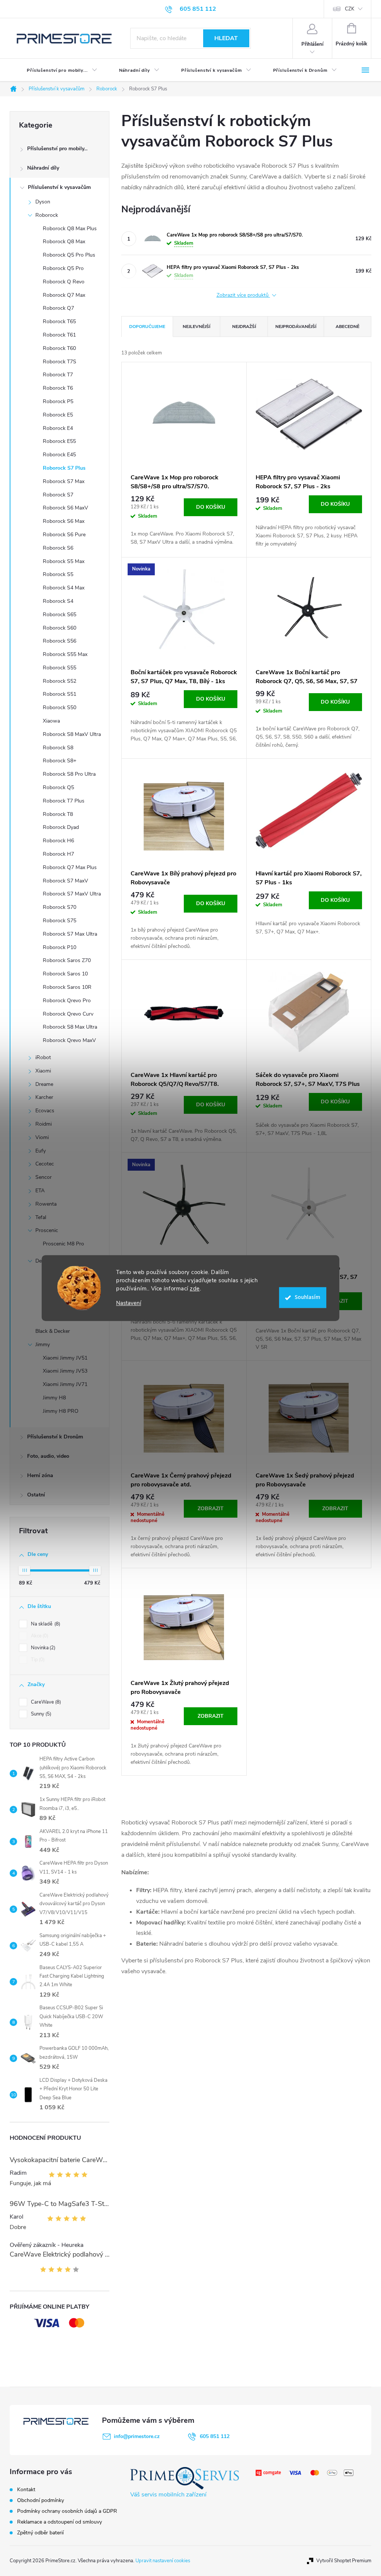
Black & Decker (53, 1331)
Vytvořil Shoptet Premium (344, 2561)
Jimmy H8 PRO (61, 1411)
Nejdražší (244, 327)
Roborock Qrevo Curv (68, 1014)
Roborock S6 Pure (64, 535)
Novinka (42, 1648)
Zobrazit (211, 1509)
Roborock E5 (58, 415)
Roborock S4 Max (64, 588)
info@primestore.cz (137, 2436)
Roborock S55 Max (65, 654)
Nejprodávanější (296, 327)
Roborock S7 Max (64, 481)
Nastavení (129, 1303)
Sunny (40, 1714)
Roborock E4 (58, 428)
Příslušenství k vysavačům (59, 187)
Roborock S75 (60, 921)
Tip (37, 1660)
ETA (40, 1191)
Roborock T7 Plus (64, 801)
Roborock (47, 215)
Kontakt (26, 2490)
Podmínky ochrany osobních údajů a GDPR (67, 2511)
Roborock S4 (58, 601)
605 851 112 (215, 2436)
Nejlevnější (196, 327)
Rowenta (46, 1204)
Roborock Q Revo (64, 282)
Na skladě (45, 1624)
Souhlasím (308, 1297)
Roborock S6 (58, 548)
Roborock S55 (60, 668)
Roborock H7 (58, 854)
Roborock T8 (58, 814)
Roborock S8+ (60, 761)
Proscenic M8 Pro (63, 1244)
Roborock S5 (58, 574)
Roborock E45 (59, 455)
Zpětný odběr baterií (40, 2533)
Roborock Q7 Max (64, 295)
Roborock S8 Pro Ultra (69, 774)
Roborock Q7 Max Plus (70, 867)
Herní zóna (40, 1475)
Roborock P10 (60, 947)
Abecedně (348, 327)
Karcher (44, 1097)
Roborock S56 (60, 641)
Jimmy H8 (54, 1398)
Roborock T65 (59, 321)
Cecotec (45, 1164)
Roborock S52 (60, 681)
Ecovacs (45, 1111)
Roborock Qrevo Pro (67, 1001)
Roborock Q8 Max (64, 242)
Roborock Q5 (58, 787)
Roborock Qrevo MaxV (69, 1040)
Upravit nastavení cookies (163, 2561)
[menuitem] (56, 70)
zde (195, 1289)
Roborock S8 (58, 748)
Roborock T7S (60, 362)
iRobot (43, 1057)
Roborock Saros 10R (67, 987)
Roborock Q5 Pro (63, 268)
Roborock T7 (58, 375)
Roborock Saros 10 (65, 974)
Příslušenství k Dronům (55, 1437)
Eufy (41, 1151)
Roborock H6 (58, 841)
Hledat (226, 38)
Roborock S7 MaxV (65, 881)
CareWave (45, 1702)
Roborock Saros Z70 (67, 960)
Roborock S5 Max (64, 561)
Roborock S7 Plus (64, 468)
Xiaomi (43, 1071)
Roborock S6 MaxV (65, 508)
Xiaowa (51, 721)
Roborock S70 (60, 907)
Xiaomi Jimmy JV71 (65, 1384)
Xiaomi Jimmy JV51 (65, 1358)
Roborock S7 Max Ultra (70, 934)
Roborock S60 (60, 628)
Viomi (42, 1137)
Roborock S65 (60, 615)
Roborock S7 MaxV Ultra (72, 894)
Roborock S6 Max (64, 521)
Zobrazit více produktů (243, 295)
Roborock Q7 (58, 308)
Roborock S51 (60, 694)
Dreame (44, 1084)
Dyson (43, 202)
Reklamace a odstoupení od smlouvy (60, 2522)
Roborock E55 (59, 441)
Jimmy (43, 1345)
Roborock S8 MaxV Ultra (72, 734)
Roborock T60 (59, 348)
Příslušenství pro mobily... (57, 149)
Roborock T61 (59, 335)
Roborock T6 (58, 388)
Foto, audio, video (48, 1456)
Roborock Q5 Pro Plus (69, 255)
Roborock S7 (58, 495)
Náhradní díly (43, 168)
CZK (350, 9)
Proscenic (47, 1230)
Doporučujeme (147, 327)
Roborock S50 (60, 707)
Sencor (44, 1177)
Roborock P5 (58, 401)
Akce (39, 1636)
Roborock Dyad (61, 827)
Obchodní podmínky (41, 2500)
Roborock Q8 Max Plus (70, 229)
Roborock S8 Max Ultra (70, 1027)
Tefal (41, 1217)
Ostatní (36, 1495)
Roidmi (44, 1124)
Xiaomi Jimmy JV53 (65, 1371)
